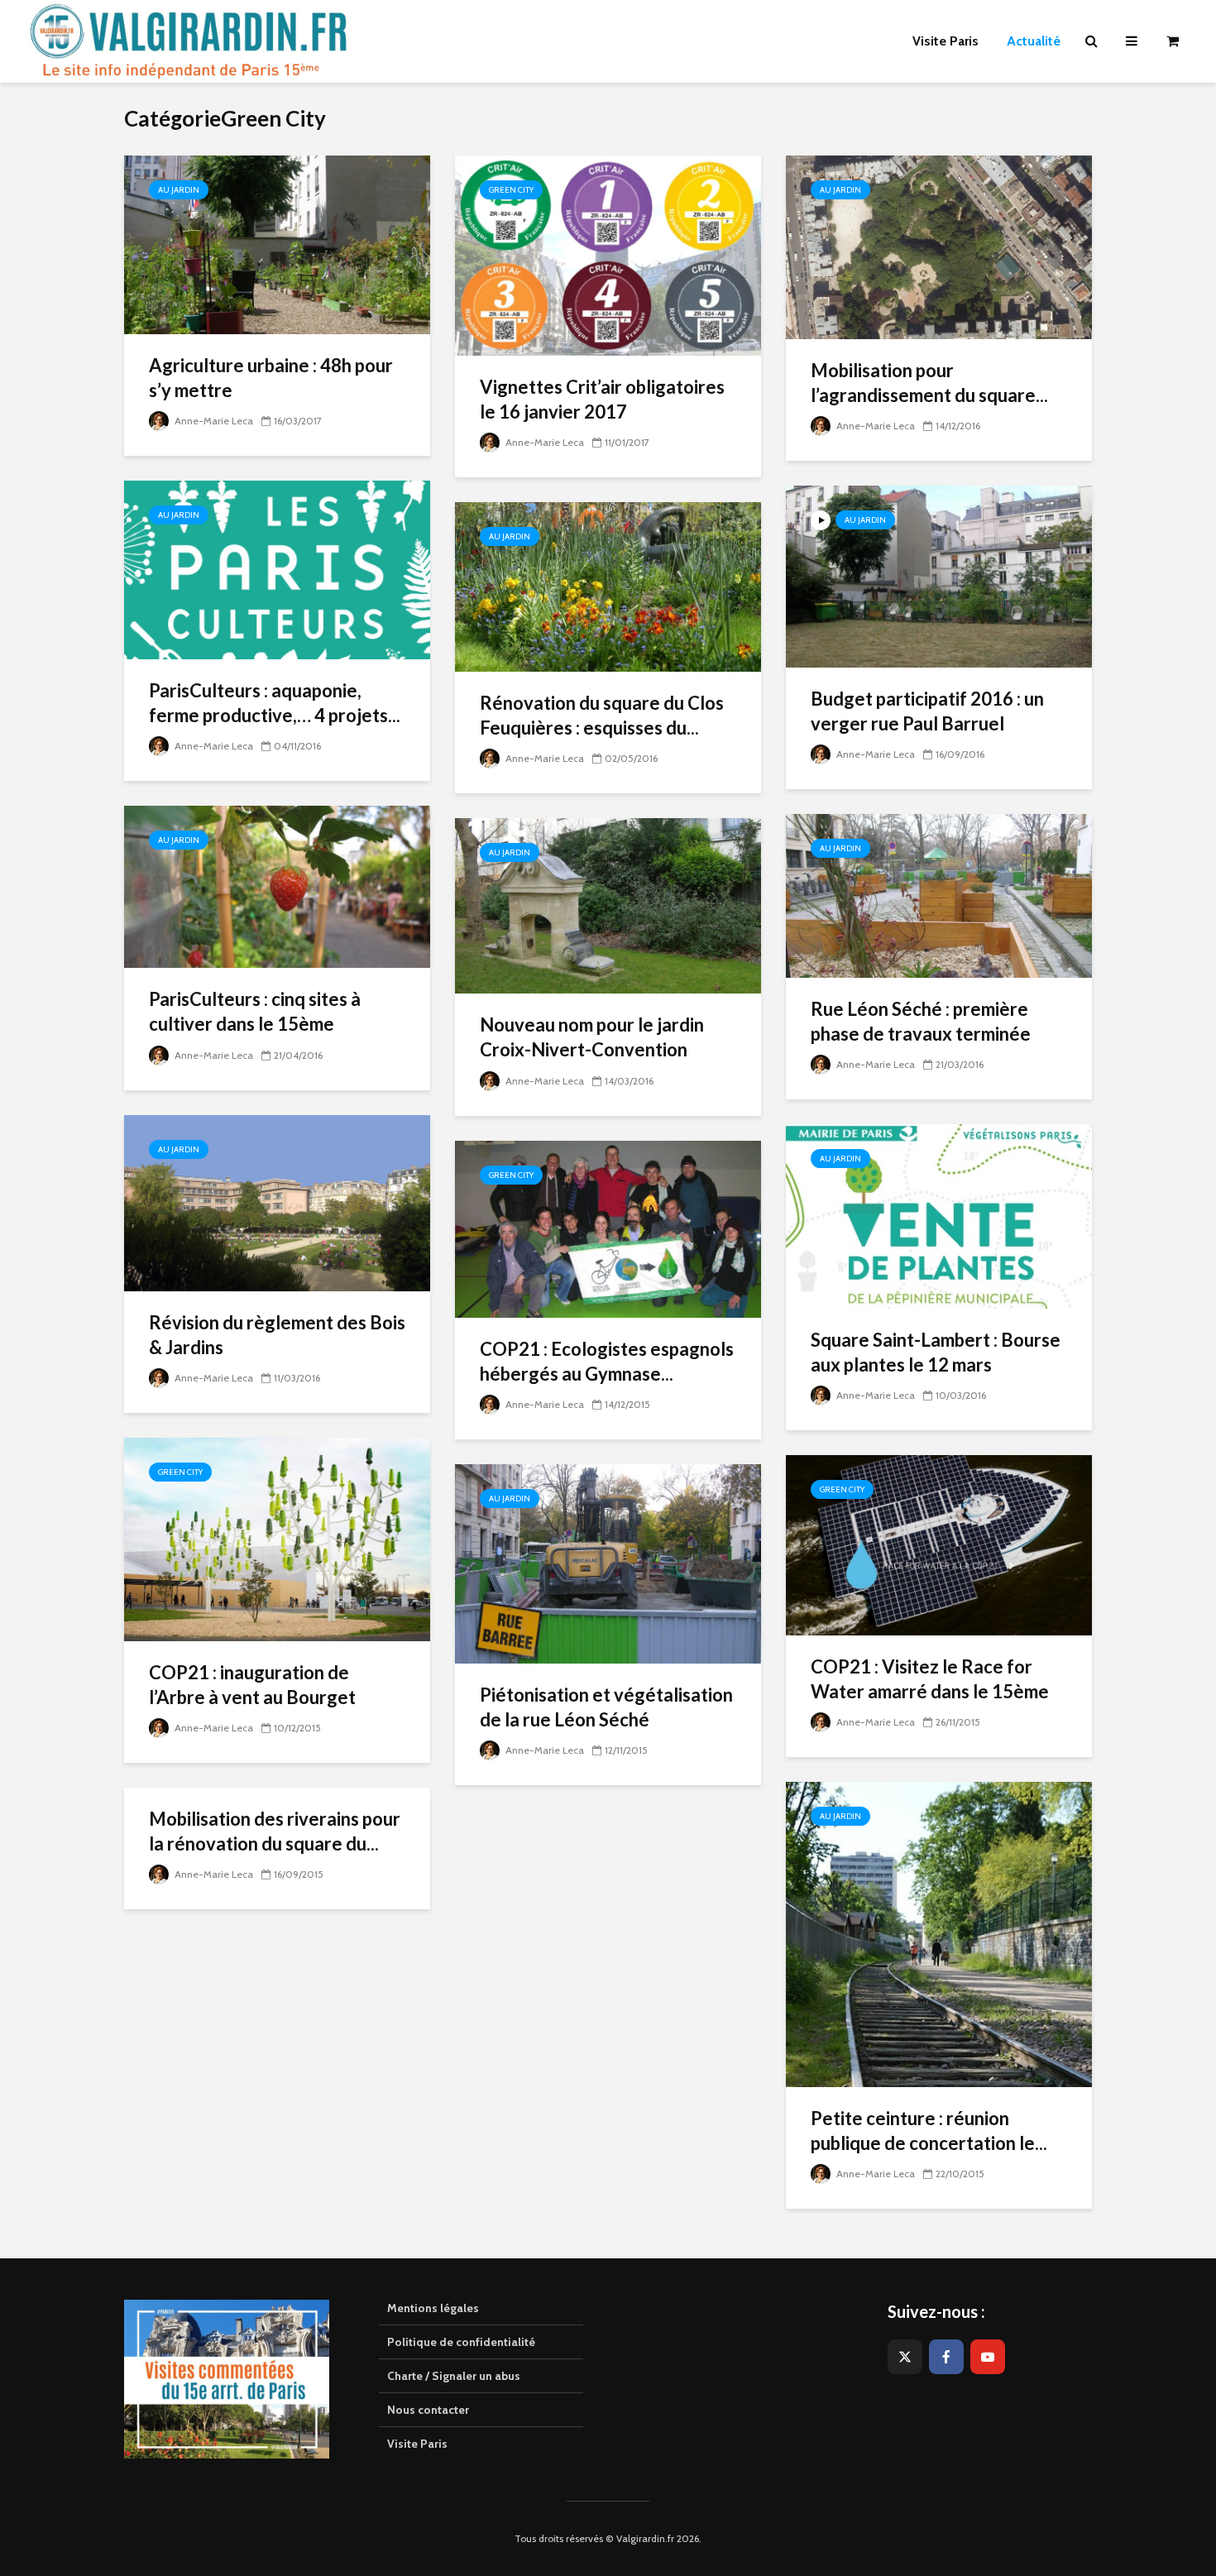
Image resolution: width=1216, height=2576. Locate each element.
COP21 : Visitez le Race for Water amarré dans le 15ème (930, 1679)
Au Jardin (179, 190)
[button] (1181, 23)
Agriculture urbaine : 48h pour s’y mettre (271, 378)
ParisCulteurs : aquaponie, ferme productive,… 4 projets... (275, 703)
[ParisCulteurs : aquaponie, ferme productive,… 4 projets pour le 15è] (277, 569)
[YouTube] (988, 2357)
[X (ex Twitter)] (905, 2357)
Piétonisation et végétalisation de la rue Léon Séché (606, 1707)
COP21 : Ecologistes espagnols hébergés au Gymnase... (607, 1361)
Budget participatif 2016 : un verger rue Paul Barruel (927, 711)
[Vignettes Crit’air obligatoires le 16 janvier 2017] (608, 254)
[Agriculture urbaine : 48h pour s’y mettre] (277, 244)
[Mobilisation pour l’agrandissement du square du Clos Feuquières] (939, 246)
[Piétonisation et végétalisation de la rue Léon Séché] (608, 1562)
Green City (511, 190)
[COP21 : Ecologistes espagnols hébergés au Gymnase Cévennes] (608, 1227)
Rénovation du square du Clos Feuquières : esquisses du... (602, 715)
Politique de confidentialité (461, 2342)
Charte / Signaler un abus (454, 2376)
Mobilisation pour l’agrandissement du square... (929, 383)
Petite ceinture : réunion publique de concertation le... (929, 2131)
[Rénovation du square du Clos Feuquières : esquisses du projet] (608, 586)
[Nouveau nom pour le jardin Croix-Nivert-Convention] (608, 905)
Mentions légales (433, 2308)
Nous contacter (428, 2410)
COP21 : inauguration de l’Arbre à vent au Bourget (252, 1685)
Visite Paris (417, 2444)
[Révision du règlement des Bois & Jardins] (277, 1202)
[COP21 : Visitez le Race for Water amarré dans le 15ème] (939, 1544)
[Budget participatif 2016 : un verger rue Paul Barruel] (939, 575)
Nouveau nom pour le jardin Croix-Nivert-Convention (592, 1037)
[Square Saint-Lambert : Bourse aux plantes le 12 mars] (939, 1216)
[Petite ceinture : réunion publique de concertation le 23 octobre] (939, 1934)
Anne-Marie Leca (213, 421)
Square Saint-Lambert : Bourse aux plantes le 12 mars (936, 1352)
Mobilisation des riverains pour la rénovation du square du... (275, 1831)
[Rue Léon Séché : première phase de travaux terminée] (939, 895)
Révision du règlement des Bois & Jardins (277, 1335)
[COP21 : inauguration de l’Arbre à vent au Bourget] (277, 1538)
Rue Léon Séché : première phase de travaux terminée (921, 1021)
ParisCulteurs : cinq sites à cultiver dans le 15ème (255, 1011)
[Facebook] (946, 2357)
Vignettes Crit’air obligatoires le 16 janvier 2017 (602, 399)
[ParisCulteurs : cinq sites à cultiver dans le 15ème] (277, 886)
